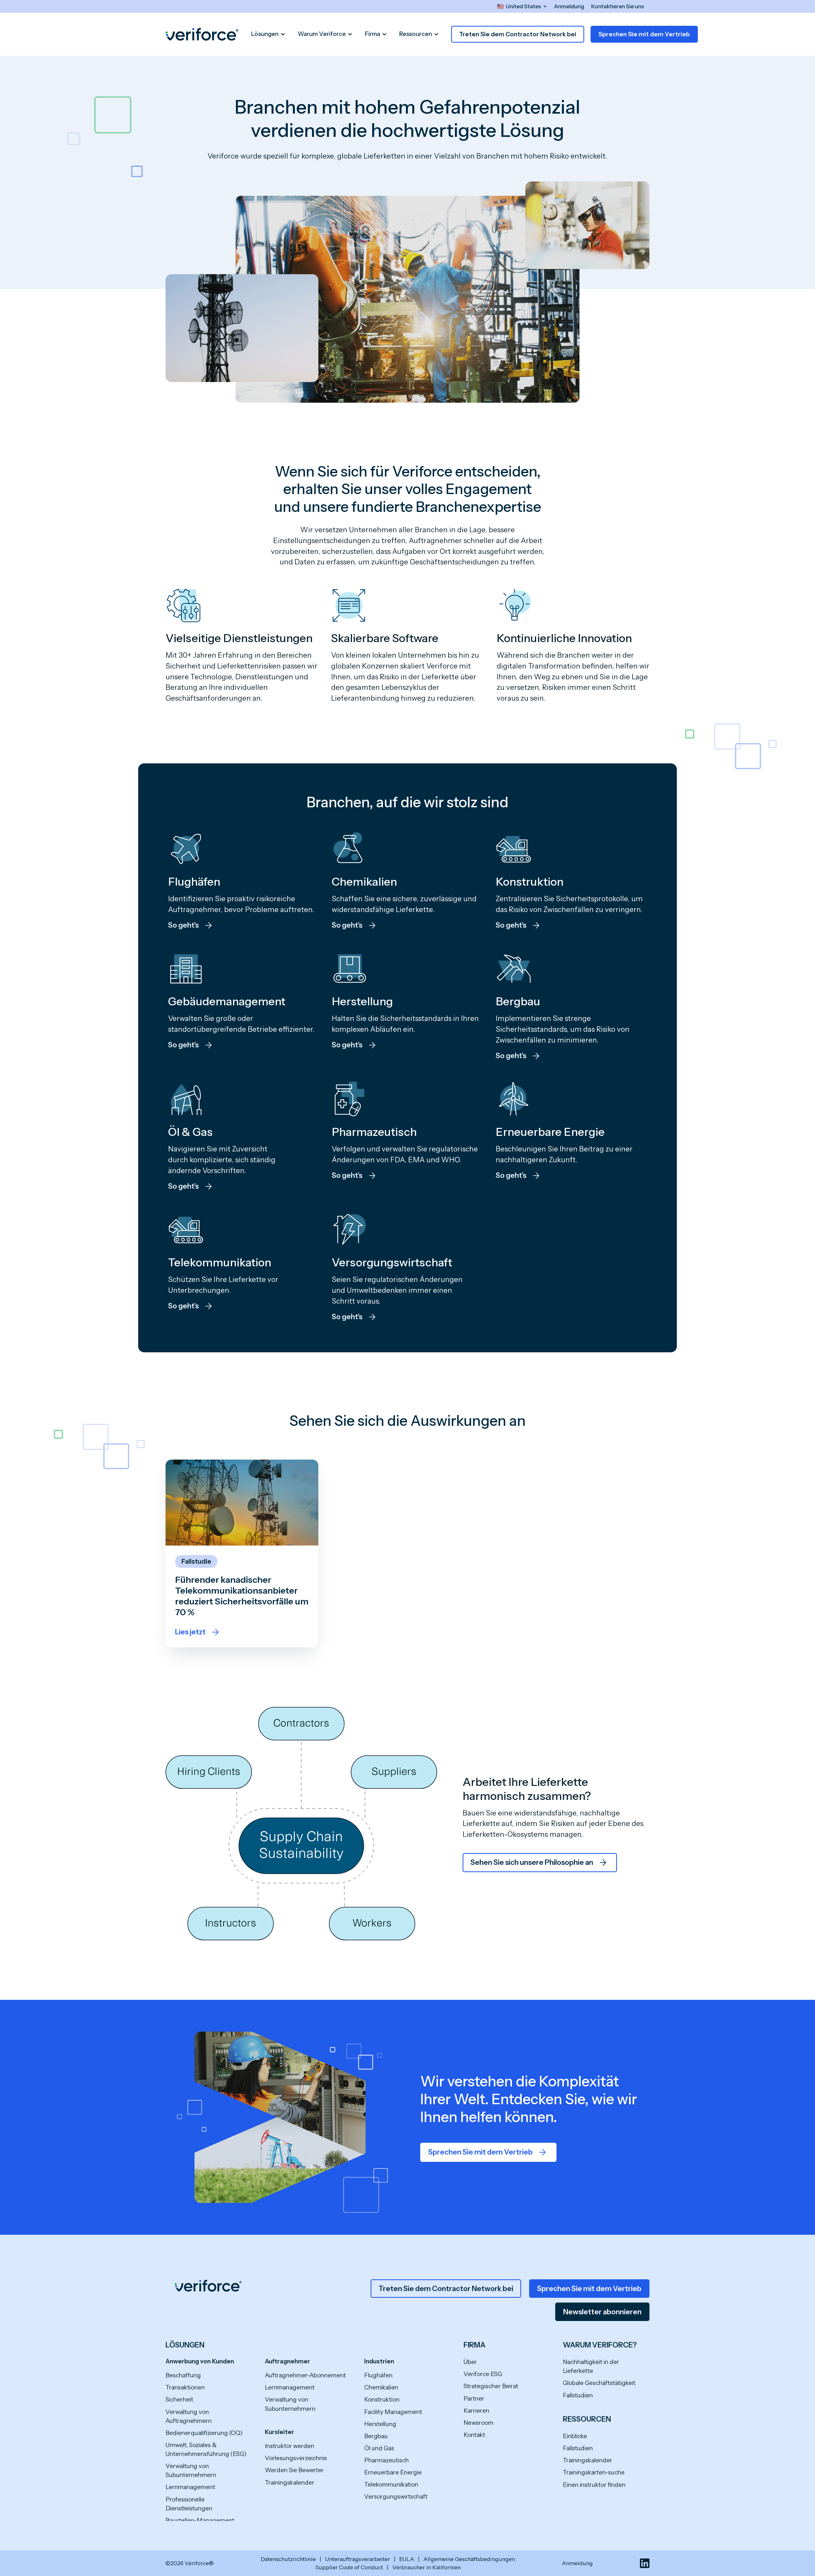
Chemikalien (381, 2387)
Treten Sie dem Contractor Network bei (518, 34)
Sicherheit (179, 2399)
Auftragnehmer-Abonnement (305, 2375)
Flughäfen (378, 2375)
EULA (407, 2559)
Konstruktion (382, 2399)
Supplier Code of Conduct (349, 2567)
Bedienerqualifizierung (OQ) (204, 2433)
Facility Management (393, 2412)
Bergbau (376, 2436)
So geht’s (183, 925)
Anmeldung (569, 6)
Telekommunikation (391, 2484)
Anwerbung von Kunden (200, 2361)
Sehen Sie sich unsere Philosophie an (532, 1862)
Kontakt (474, 2435)
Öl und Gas (379, 2448)
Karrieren (476, 2411)
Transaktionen (185, 2387)
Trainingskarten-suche (594, 2472)
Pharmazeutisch (386, 2460)
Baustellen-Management (200, 2520)
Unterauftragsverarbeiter (358, 2559)
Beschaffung (183, 2375)
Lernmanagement (190, 2487)
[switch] (522, 6)
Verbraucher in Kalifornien (426, 2567)
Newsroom (478, 2423)
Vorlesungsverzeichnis (296, 2458)
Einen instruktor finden (594, 2485)
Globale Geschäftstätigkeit (599, 2383)
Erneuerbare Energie (393, 2472)
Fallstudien (578, 2395)
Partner (474, 2399)
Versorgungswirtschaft (396, 2497)
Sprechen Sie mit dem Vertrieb (644, 34)
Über (470, 2362)
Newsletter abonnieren (602, 2312)
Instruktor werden (290, 2446)
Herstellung (380, 2424)
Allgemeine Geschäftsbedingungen (469, 2559)
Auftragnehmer (287, 2361)
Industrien (379, 2361)
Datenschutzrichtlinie (288, 2559)
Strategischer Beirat (491, 2386)
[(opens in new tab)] (645, 2563)
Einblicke (575, 2436)
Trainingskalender (290, 2483)
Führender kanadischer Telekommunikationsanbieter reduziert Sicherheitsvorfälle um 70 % (242, 1596)
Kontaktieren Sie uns (618, 6)
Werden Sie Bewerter (294, 2470)
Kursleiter (280, 2432)
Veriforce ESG (483, 2374)
